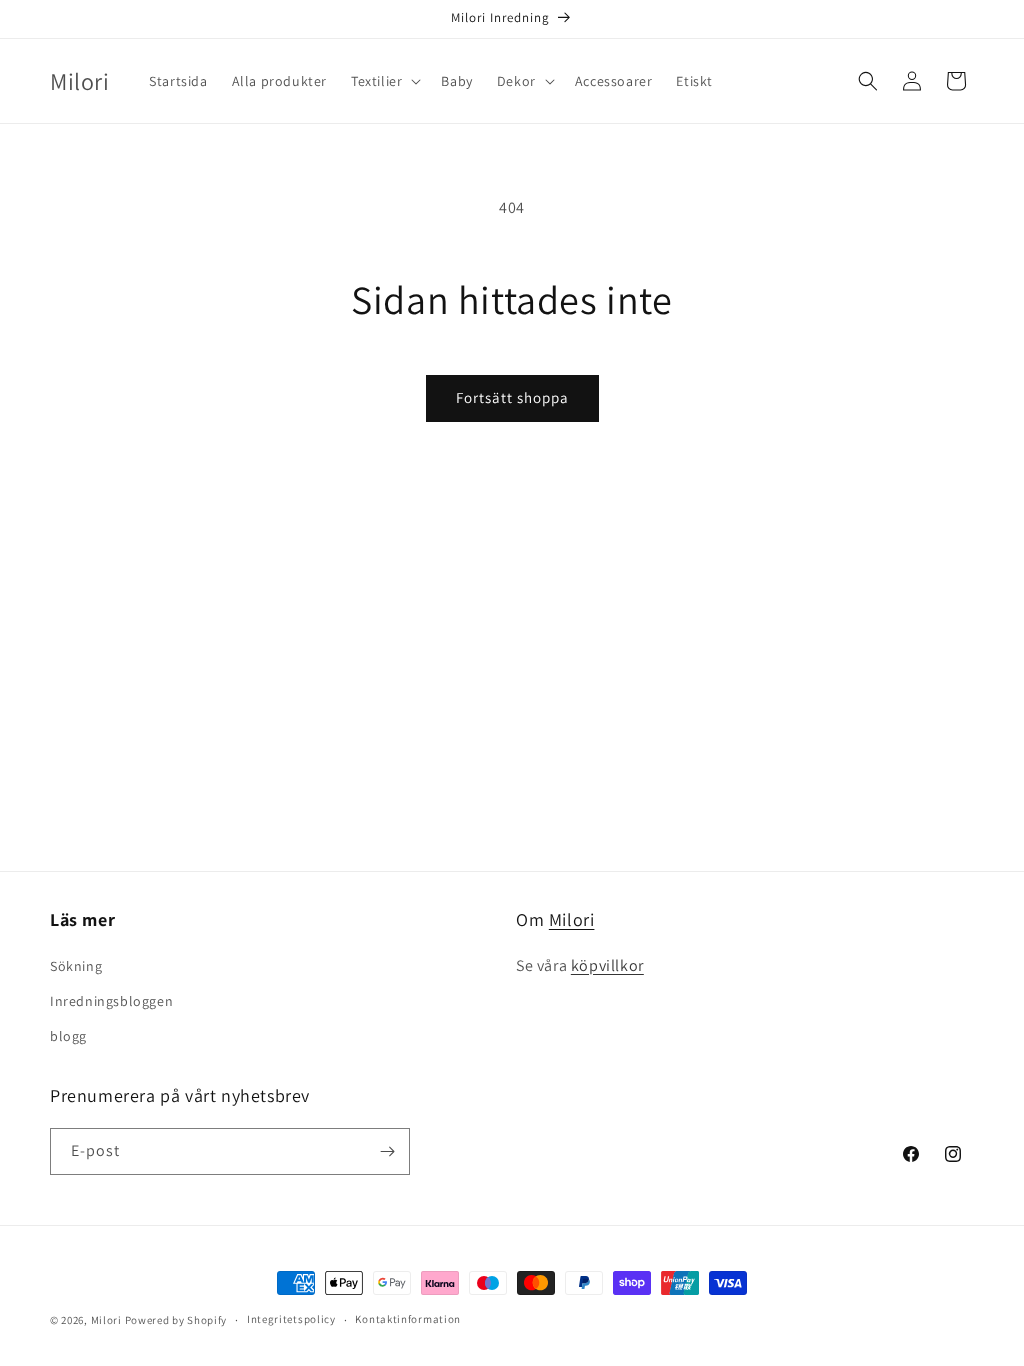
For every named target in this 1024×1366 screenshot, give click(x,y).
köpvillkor (607, 965)
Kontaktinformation (408, 1319)
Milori (572, 919)
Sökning (76, 966)
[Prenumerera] (387, 1151)
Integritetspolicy (291, 1319)
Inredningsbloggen (111, 1001)
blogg (68, 1036)
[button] (384, 81)
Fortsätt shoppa (512, 397)
